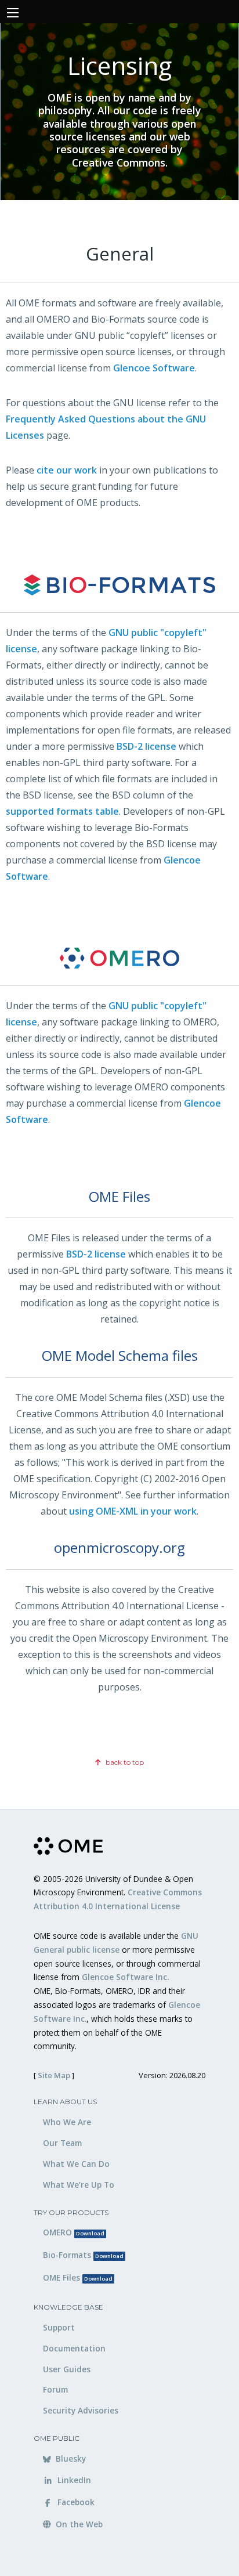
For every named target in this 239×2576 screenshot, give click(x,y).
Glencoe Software (154, 368)
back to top (124, 1762)
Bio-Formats (83, 2255)
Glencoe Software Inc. (125, 1977)
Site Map (54, 2075)
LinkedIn (73, 2480)
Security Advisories (81, 2410)
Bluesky (70, 2458)
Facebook (75, 2502)
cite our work (67, 470)
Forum (55, 2389)
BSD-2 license (146, 746)
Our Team (62, 2143)
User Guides (67, 2369)
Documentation (74, 2348)
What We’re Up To (79, 2185)
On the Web (78, 2524)
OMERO (74, 2232)
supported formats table (62, 811)
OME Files (78, 2277)
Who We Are (67, 2122)
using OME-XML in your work (133, 1511)
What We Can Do (76, 2164)
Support (59, 2327)
